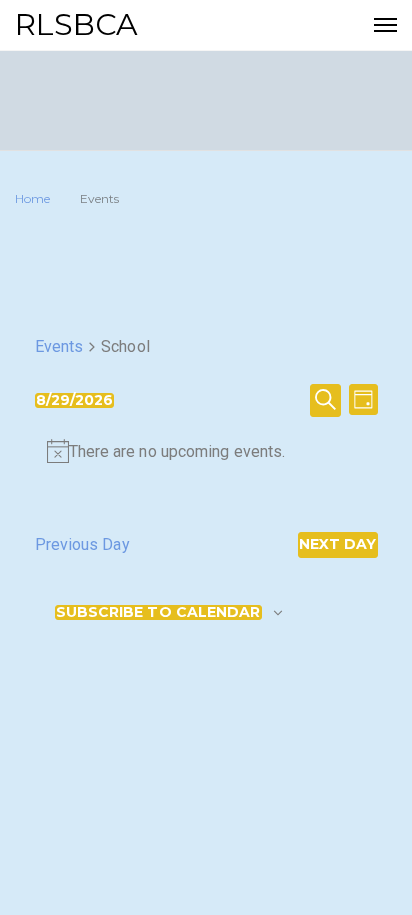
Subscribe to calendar (158, 612)
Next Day (338, 544)
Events (59, 346)
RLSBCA (77, 24)
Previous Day (82, 544)
